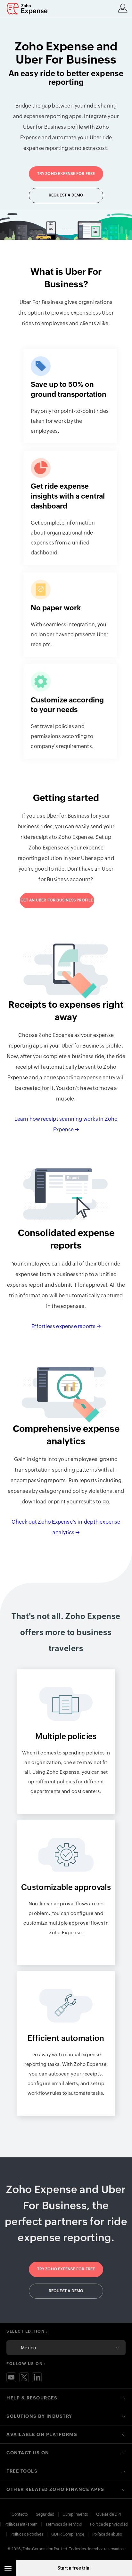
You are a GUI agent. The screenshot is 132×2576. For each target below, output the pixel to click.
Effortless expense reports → (66, 1326)
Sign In (123, 8)
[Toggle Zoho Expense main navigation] (8, 2568)
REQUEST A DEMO (66, 195)
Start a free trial (74, 2568)
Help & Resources (32, 2398)
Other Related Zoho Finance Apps (55, 2489)
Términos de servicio (64, 2524)
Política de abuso (107, 2534)
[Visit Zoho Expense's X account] (24, 2377)
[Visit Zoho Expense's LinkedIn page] (37, 2377)
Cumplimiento (75, 2514)
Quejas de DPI (108, 2514)
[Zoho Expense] (29, 9)
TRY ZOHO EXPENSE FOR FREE (66, 174)
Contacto (20, 2514)
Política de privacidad (109, 2524)
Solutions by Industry (39, 2416)
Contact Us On (28, 2453)
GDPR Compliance (68, 2534)
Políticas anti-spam (21, 2524)
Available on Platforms (42, 2434)
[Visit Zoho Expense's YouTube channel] (11, 2377)
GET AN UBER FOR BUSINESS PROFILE (57, 900)
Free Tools (22, 2471)
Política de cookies (27, 2534)
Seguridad (45, 2514)
